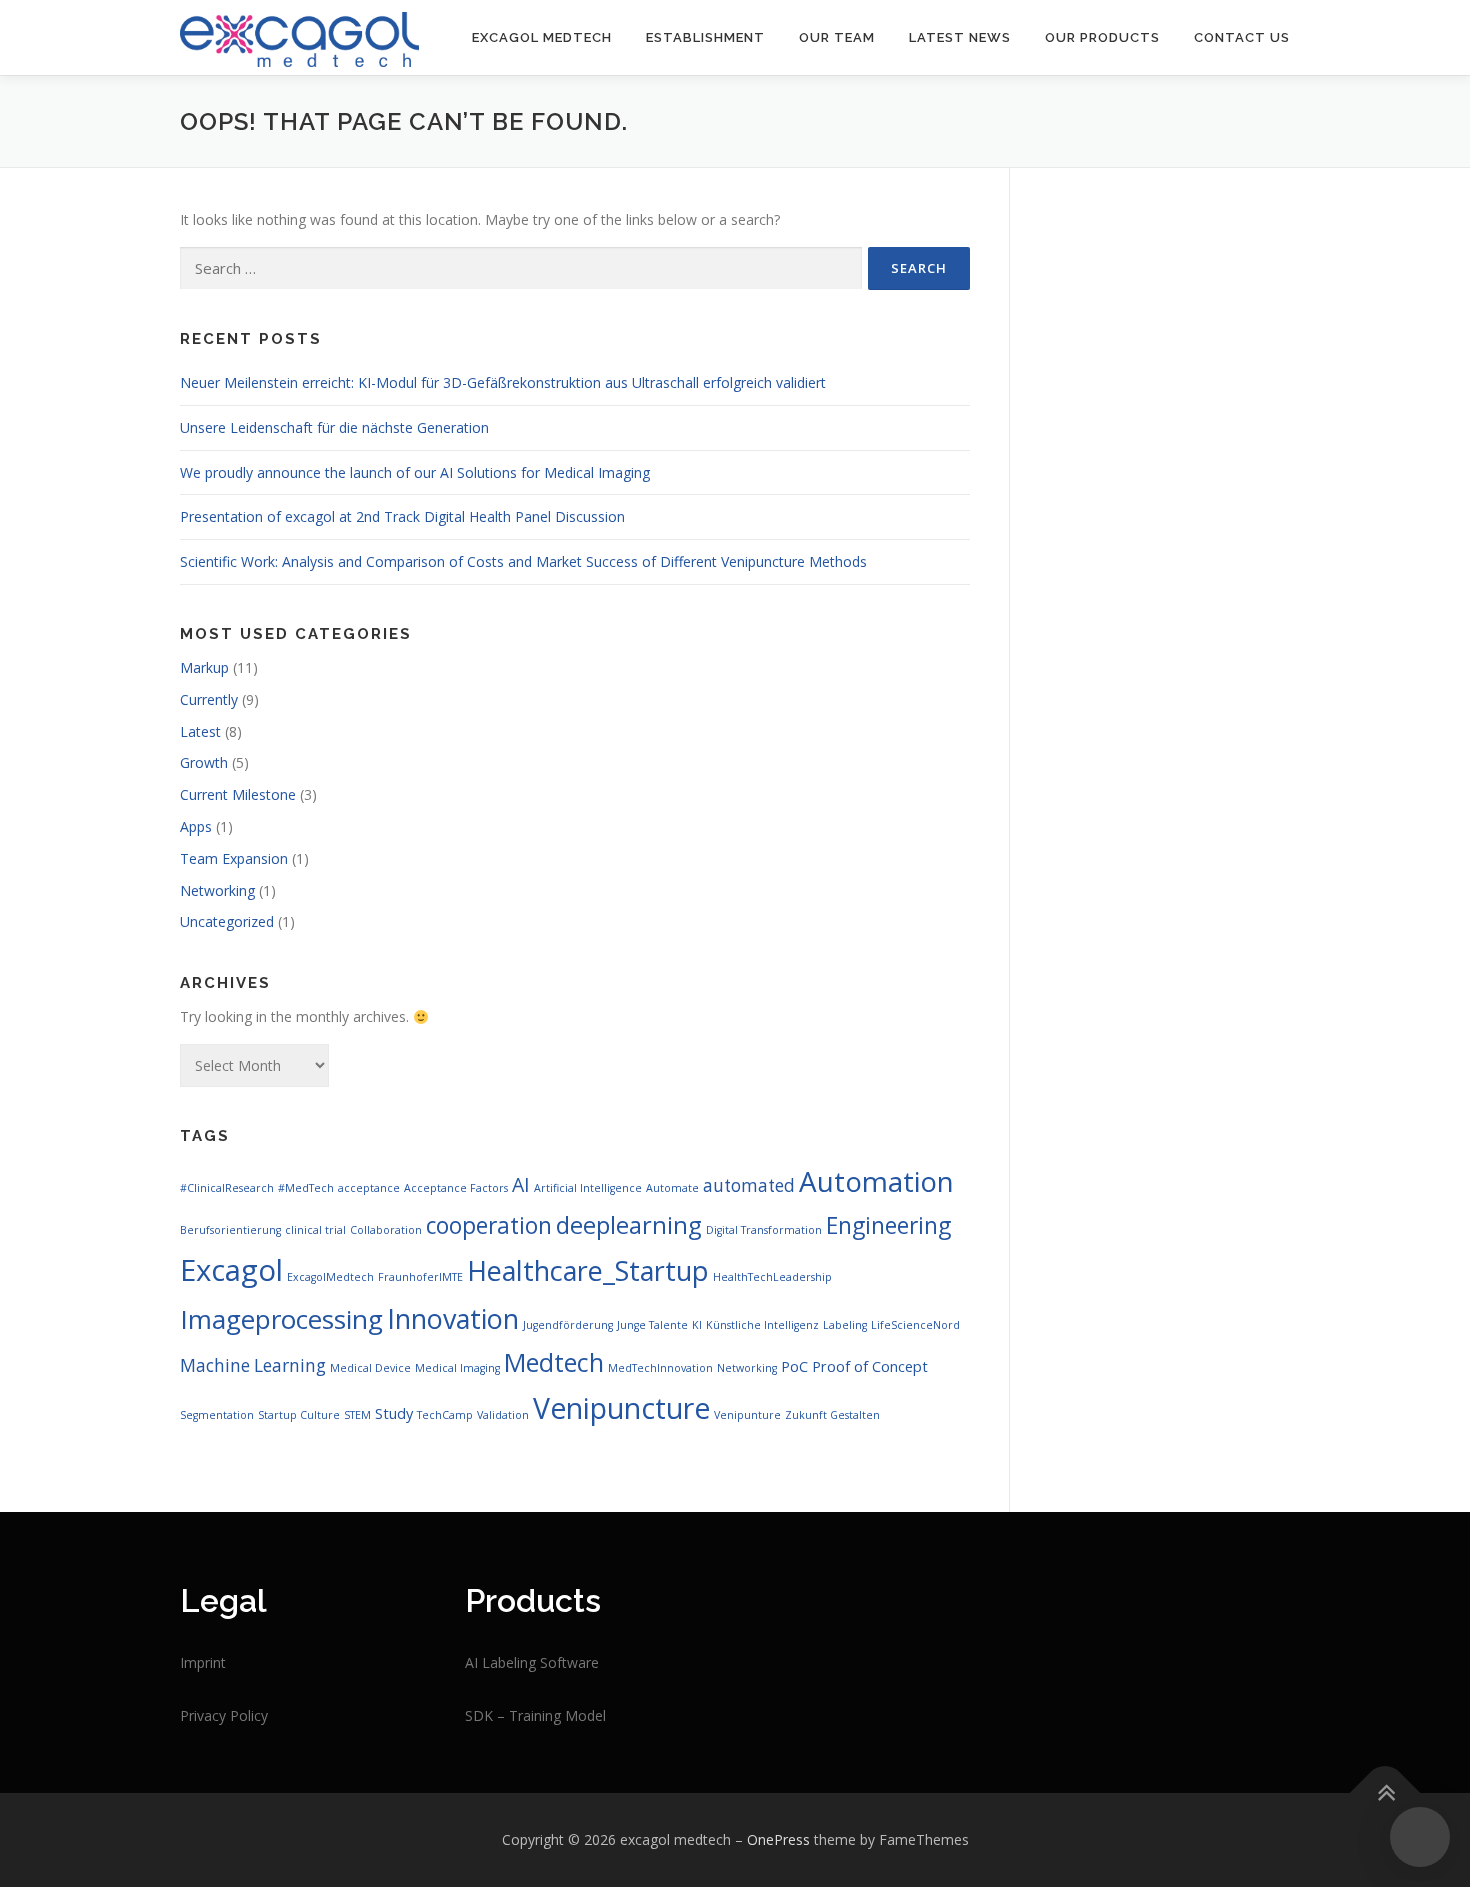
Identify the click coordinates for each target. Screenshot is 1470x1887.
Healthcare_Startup (588, 1270)
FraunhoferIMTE (420, 1277)
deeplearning (629, 1225)
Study (394, 1413)
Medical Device (370, 1368)
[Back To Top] (1385, 1793)
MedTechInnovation (660, 1368)
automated (749, 1185)
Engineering (888, 1225)
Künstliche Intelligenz (762, 1325)
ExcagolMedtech (330, 1277)
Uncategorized (227, 921)
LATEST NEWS (960, 37)
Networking (217, 890)
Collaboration (386, 1230)
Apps (196, 826)
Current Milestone (238, 794)
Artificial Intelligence (588, 1188)
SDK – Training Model (535, 1715)
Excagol (231, 1270)
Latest (200, 731)
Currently (209, 699)
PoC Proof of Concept (854, 1366)
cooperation (489, 1225)
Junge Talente (652, 1325)
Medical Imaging (457, 1368)
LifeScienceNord (915, 1325)
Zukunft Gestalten (832, 1415)
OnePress (778, 1839)
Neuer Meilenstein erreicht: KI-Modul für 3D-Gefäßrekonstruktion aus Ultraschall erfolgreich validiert (503, 382)
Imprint (203, 1662)
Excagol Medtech (542, 37)
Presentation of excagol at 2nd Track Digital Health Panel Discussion (402, 516)
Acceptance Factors (456, 1188)
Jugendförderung (568, 1325)
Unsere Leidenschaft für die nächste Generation (334, 427)
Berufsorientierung (230, 1230)
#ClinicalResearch (227, 1188)
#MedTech (306, 1188)
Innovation (453, 1318)
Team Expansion (234, 858)
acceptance (369, 1188)
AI (521, 1184)
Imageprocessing (281, 1319)
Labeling (845, 1325)
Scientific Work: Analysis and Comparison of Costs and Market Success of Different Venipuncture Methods (523, 561)
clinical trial (315, 1230)
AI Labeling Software (532, 1662)
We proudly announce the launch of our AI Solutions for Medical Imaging (415, 472)
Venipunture (747, 1415)
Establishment (705, 37)
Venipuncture (621, 1408)
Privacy (205, 1715)
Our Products (1102, 37)
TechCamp (445, 1415)
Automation (876, 1181)
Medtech (554, 1362)
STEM (357, 1415)
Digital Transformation (764, 1230)
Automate (672, 1188)
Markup (204, 667)
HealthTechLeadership (772, 1277)
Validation (503, 1415)
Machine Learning (253, 1365)
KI (697, 1325)
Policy (249, 1715)
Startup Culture (299, 1415)
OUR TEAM (837, 37)
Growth (204, 762)
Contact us (1242, 37)
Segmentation (217, 1415)
